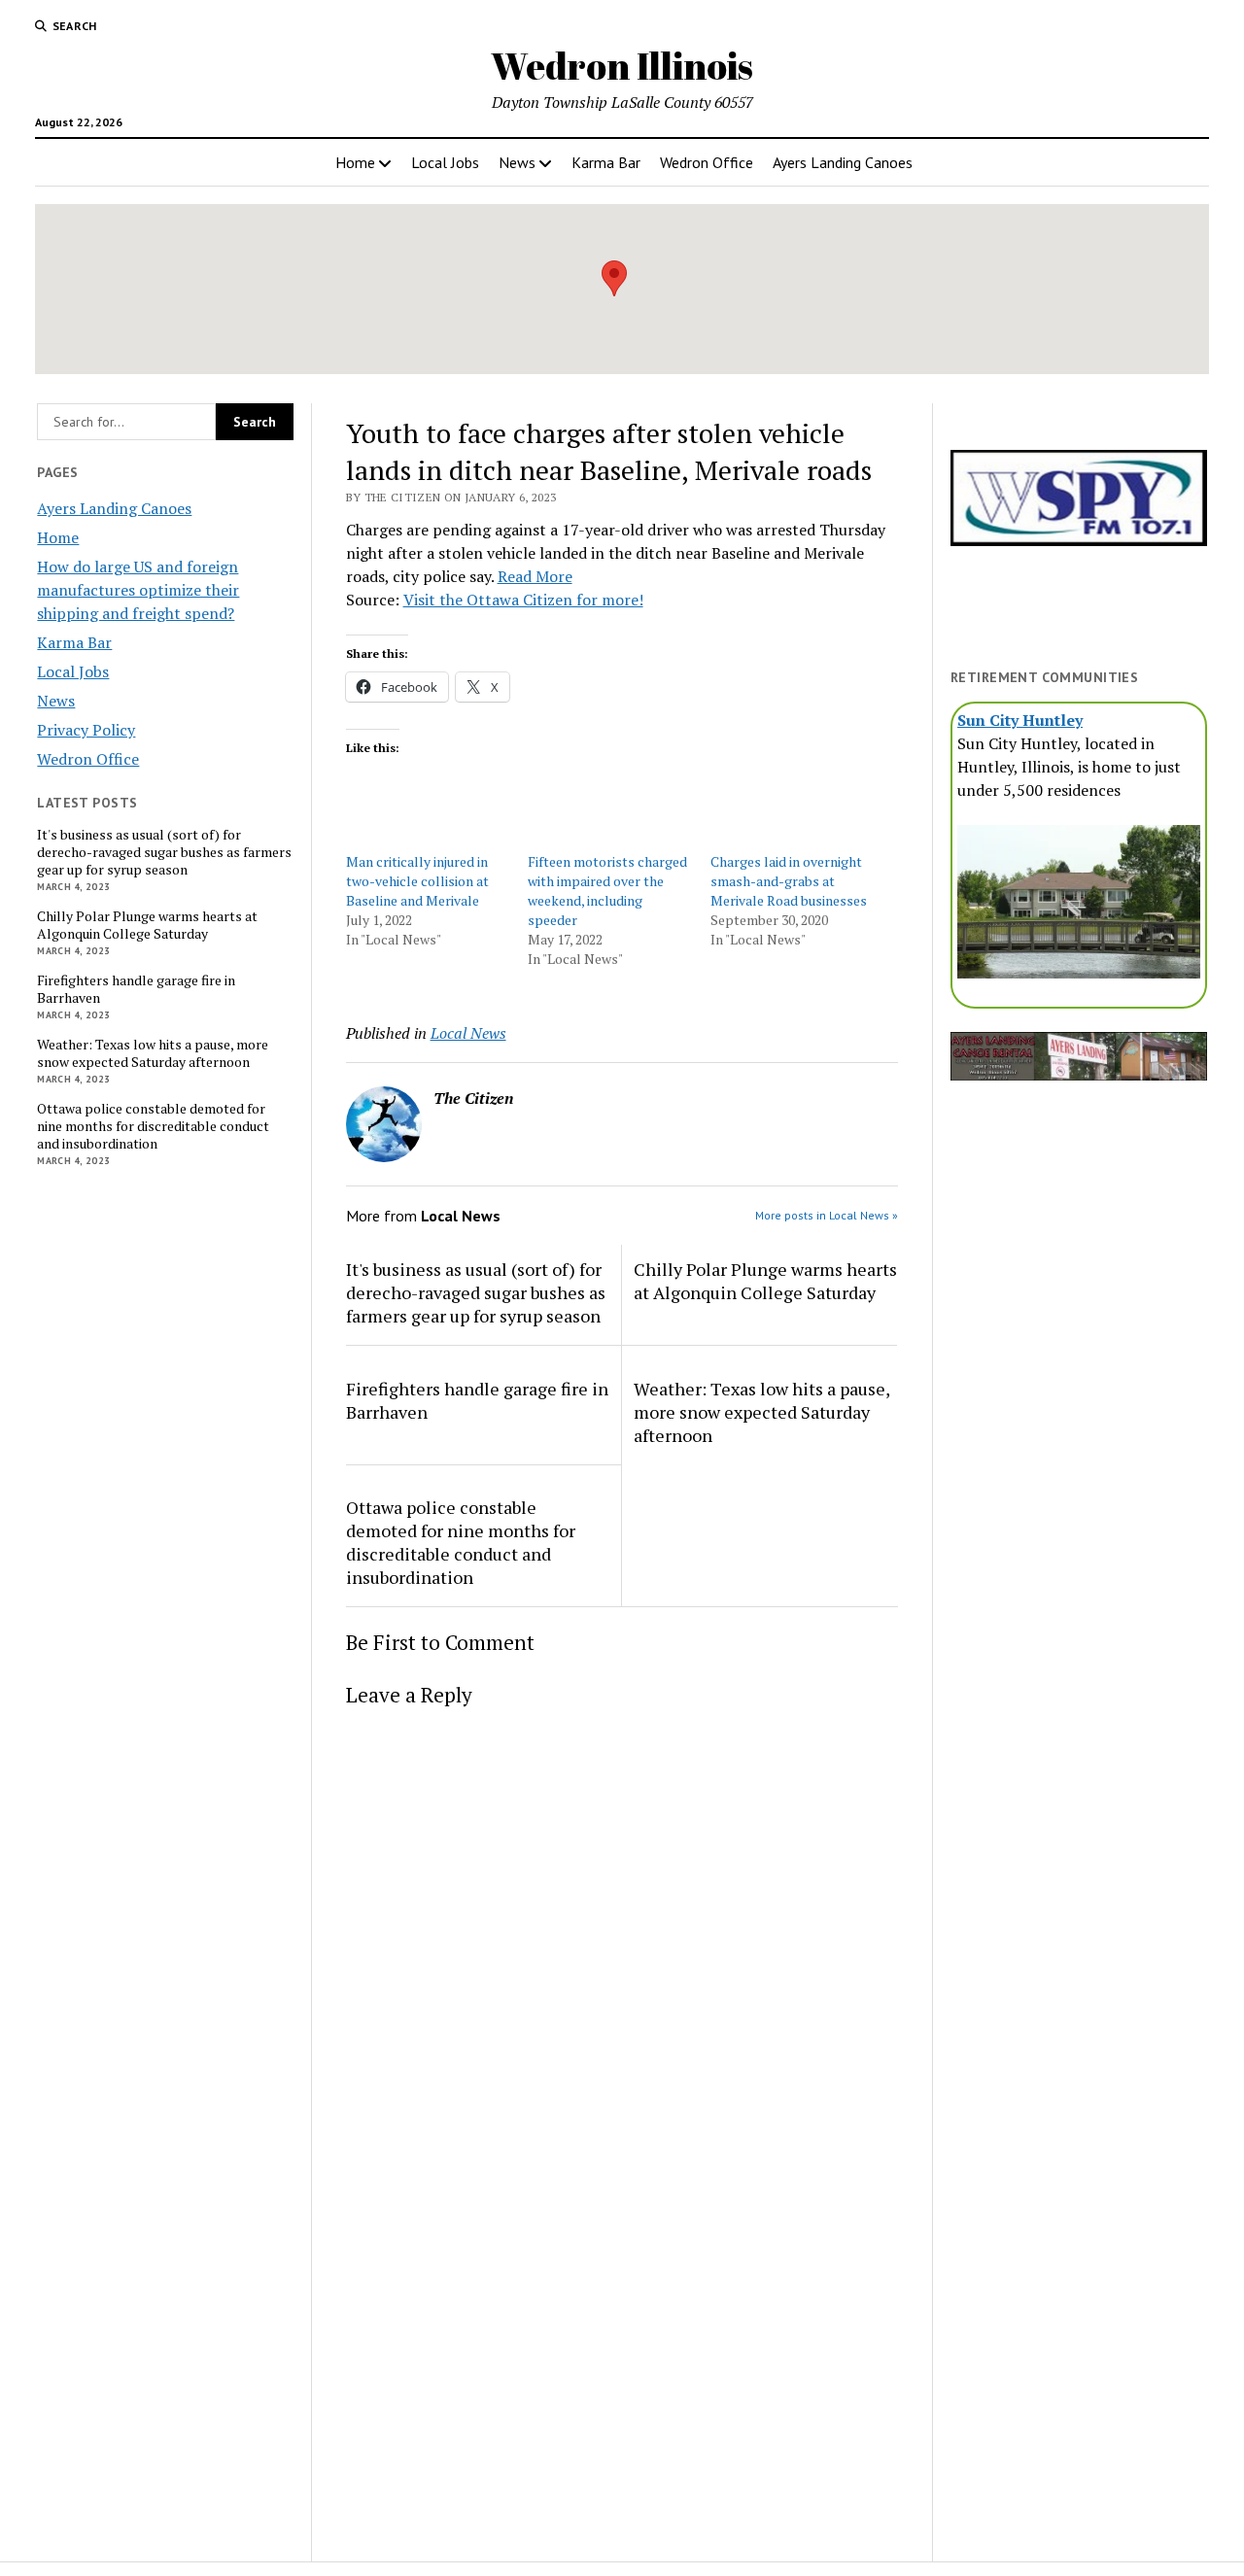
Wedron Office (707, 162)
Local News (468, 1033)
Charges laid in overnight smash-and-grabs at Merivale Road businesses (789, 881)
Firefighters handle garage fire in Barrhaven (136, 989)
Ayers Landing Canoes (843, 162)
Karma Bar (606, 162)
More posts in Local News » (827, 1215)
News (517, 162)
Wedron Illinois (622, 66)
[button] (614, 278)
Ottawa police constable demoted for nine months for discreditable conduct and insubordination (153, 1126)
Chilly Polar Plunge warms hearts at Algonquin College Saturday (147, 925)
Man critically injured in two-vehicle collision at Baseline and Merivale (417, 881)
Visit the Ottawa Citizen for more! (523, 600)
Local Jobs (445, 162)
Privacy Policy (86, 730)
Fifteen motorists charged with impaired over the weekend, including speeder (607, 891)
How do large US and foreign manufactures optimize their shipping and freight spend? (138, 590)
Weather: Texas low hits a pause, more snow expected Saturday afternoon (153, 1053)
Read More (535, 576)
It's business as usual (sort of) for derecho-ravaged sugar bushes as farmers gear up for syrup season (164, 852)
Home (355, 162)
